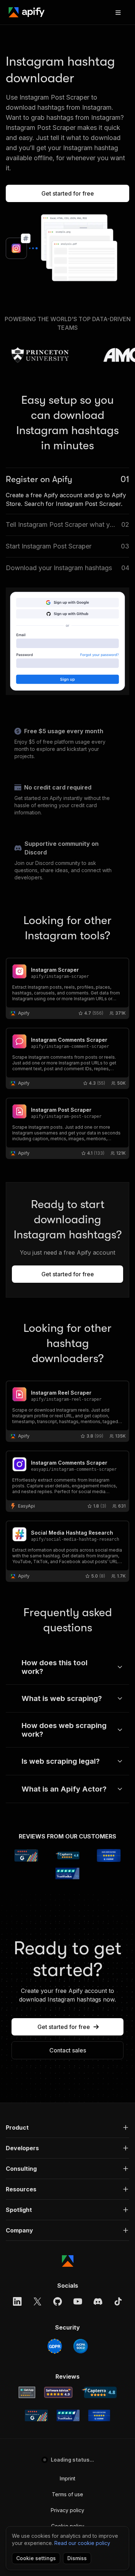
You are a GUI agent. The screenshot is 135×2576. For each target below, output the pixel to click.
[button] (67, 2127)
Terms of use (67, 2494)
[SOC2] (81, 2346)
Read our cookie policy (82, 2543)
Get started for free (68, 193)
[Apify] (27, 12)
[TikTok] (118, 2301)
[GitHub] (58, 2301)
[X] (37, 2301)
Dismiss (77, 2558)
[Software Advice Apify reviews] (58, 2392)
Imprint (67, 2478)
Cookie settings (36, 2558)
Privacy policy (67, 2510)
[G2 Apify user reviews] (36, 2415)
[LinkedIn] (17, 2301)
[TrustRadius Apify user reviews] (68, 2415)
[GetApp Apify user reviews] (27, 2392)
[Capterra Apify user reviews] (99, 2392)
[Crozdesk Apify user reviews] (99, 2415)
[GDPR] (55, 2346)
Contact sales (68, 2050)
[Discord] (98, 2301)
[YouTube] (78, 2301)
